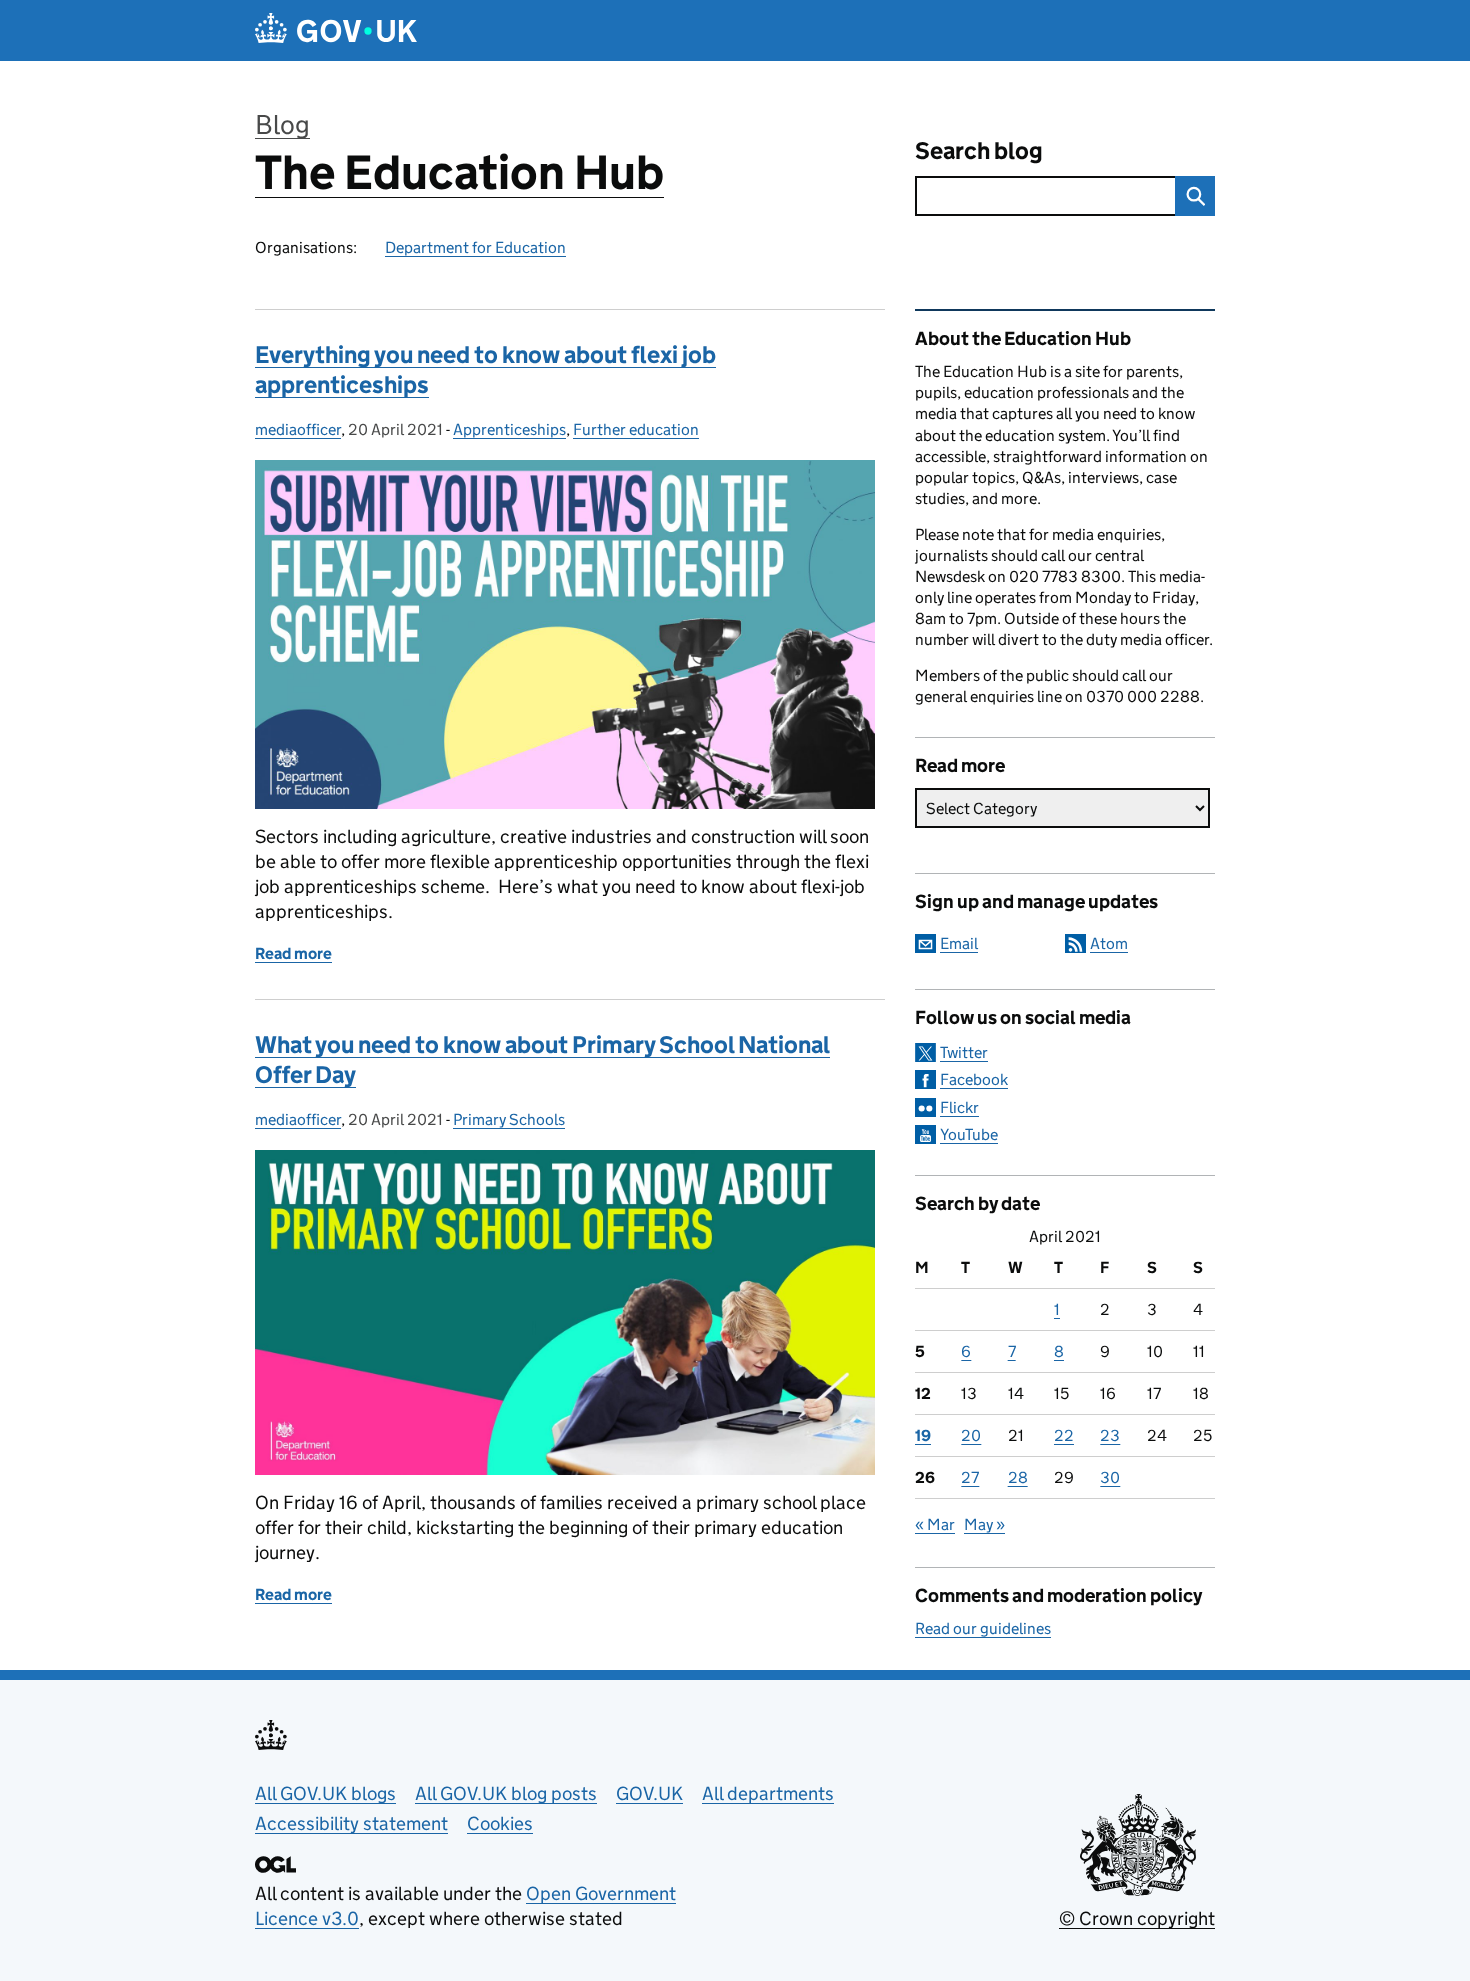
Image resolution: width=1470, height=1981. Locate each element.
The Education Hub (459, 172)
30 (1110, 1477)
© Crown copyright (1137, 1918)
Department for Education (475, 247)
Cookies (500, 1823)
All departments (768, 1793)
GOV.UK (649, 1793)
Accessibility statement (351, 1823)
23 (1110, 1435)
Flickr (959, 1107)
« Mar (935, 1524)
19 (923, 1435)
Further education (636, 429)
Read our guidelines (983, 1628)
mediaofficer (298, 429)
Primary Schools (509, 1119)
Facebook (974, 1079)
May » (984, 1524)
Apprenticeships (509, 429)
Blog (282, 124)
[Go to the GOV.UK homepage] (336, 30)
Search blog (979, 150)
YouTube (969, 1134)
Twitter (964, 1052)
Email (959, 943)
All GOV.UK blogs (325, 1793)
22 (1064, 1435)
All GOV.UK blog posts (506, 1793)
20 (971, 1435)
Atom (1109, 943)
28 (1018, 1477)
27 (970, 1477)
